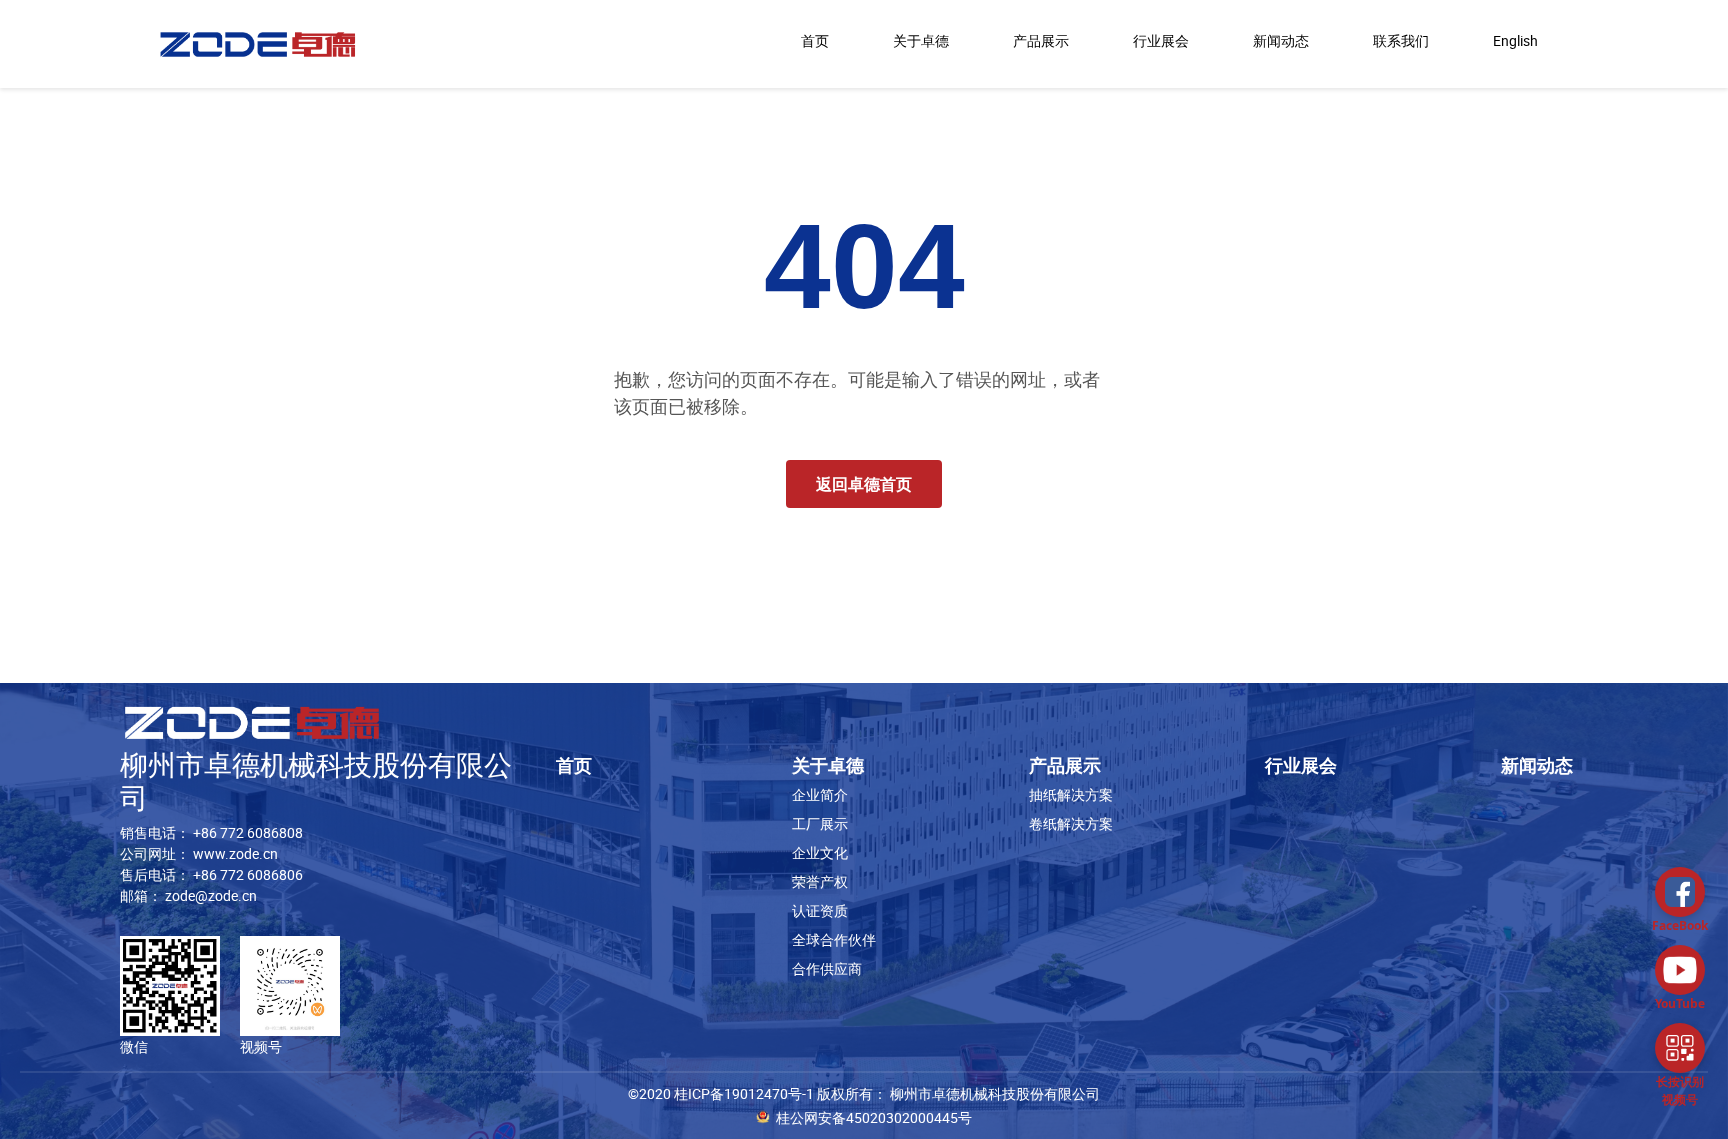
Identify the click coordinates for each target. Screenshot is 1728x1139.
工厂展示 (820, 823)
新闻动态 (1281, 40)
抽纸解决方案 (1071, 794)
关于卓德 (921, 40)
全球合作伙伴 (834, 939)
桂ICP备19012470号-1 (744, 1093)
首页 (815, 40)
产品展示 (1041, 40)
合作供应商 (827, 968)
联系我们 (1401, 40)
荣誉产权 (820, 881)
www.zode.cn (235, 853)
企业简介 (820, 794)
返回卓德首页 (864, 484)
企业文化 (820, 852)
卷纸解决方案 (1071, 823)
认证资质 (820, 910)
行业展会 (1161, 40)
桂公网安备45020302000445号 (874, 1117)
